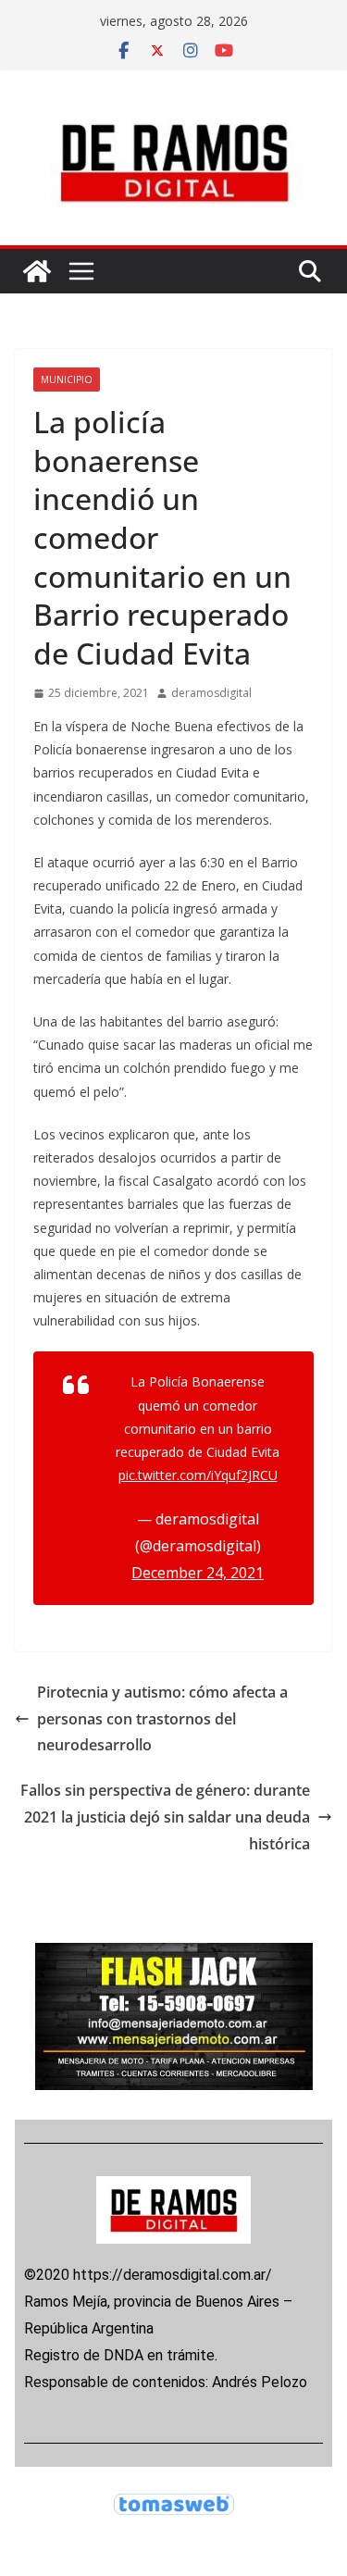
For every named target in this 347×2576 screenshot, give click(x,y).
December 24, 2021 (198, 1573)
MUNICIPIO (67, 380)
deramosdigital (211, 693)
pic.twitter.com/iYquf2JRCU (198, 1475)
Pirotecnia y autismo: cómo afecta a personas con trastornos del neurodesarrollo (162, 1719)
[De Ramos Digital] (37, 271)
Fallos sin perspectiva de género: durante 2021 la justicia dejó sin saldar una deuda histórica (165, 1817)
